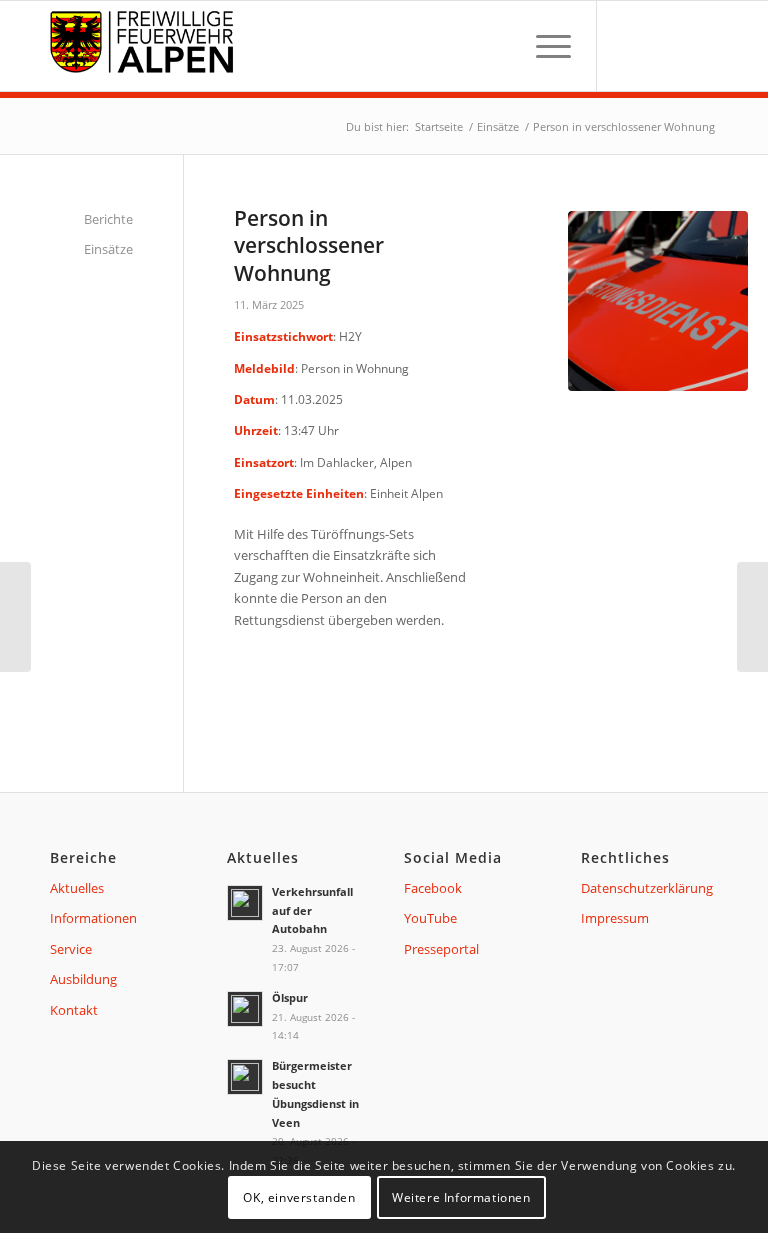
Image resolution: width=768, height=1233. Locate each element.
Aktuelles (77, 888)
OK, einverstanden (299, 1197)
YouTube (430, 918)
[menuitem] (496, 46)
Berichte (108, 219)
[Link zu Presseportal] (698, 46)
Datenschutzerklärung (647, 888)
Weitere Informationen (461, 1197)
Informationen (93, 918)
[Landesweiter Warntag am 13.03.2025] (15, 617)
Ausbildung (83, 979)
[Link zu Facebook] (628, 46)
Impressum (615, 918)
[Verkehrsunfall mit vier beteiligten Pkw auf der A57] (752, 617)
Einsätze (108, 249)
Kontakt (74, 1010)
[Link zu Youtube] (663, 46)
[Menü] (543, 46)
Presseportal (441, 949)
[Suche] (496, 46)
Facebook (433, 888)
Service (71, 949)
